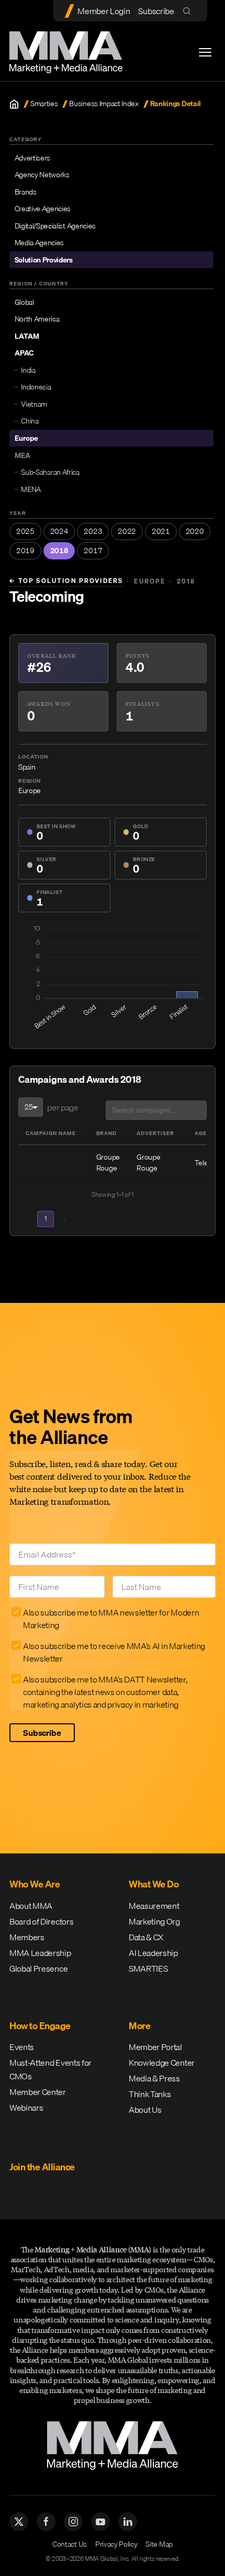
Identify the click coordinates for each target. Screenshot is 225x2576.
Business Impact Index (104, 104)
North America (37, 319)
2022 (127, 531)
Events (22, 2047)
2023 (93, 531)
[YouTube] (100, 2522)
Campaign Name (51, 1133)
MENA (31, 489)
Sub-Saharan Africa (50, 472)
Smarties (44, 104)
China (30, 421)
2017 (93, 551)
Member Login (104, 11)
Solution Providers (44, 260)
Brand (106, 1133)
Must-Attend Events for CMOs (50, 2069)
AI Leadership (153, 1953)
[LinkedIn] (128, 2522)
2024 (59, 531)
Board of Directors (41, 1921)
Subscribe (156, 11)
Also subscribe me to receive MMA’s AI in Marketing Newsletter (114, 1652)
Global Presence (38, 1968)
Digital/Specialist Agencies (55, 226)
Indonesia (36, 387)
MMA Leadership (40, 1953)
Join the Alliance (42, 2167)
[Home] (14, 104)
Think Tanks (150, 2094)
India (28, 370)
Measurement (154, 1906)
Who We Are (35, 1884)
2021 (161, 531)
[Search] (189, 11)
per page (63, 1107)
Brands (26, 192)
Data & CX (146, 1937)
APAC (24, 353)
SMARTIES (148, 1968)
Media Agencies (40, 243)
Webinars (26, 2108)
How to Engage (40, 2026)
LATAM (27, 336)
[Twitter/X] (19, 2522)
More (139, 2026)
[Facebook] (46, 2522)
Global (24, 302)
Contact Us (70, 2544)
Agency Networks (42, 175)
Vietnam (34, 404)
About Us (145, 2110)
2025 (25, 531)
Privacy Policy (116, 2544)
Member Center (38, 2092)
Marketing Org (154, 1921)
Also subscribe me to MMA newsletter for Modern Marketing (111, 1619)
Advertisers (32, 158)
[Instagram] (73, 2522)
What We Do (154, 1884)
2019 (25, 551)
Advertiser (155, 1133)
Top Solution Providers (66, 581)
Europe (26, 438)
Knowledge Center (162, 2063)
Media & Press (154, 2078)
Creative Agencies (43, 209)
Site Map (159, 2544)
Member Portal (155, 2047)
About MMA (31, 1906)
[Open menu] (205, 52)
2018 (59, 551)
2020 (195, 531)
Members (27, 1937)
